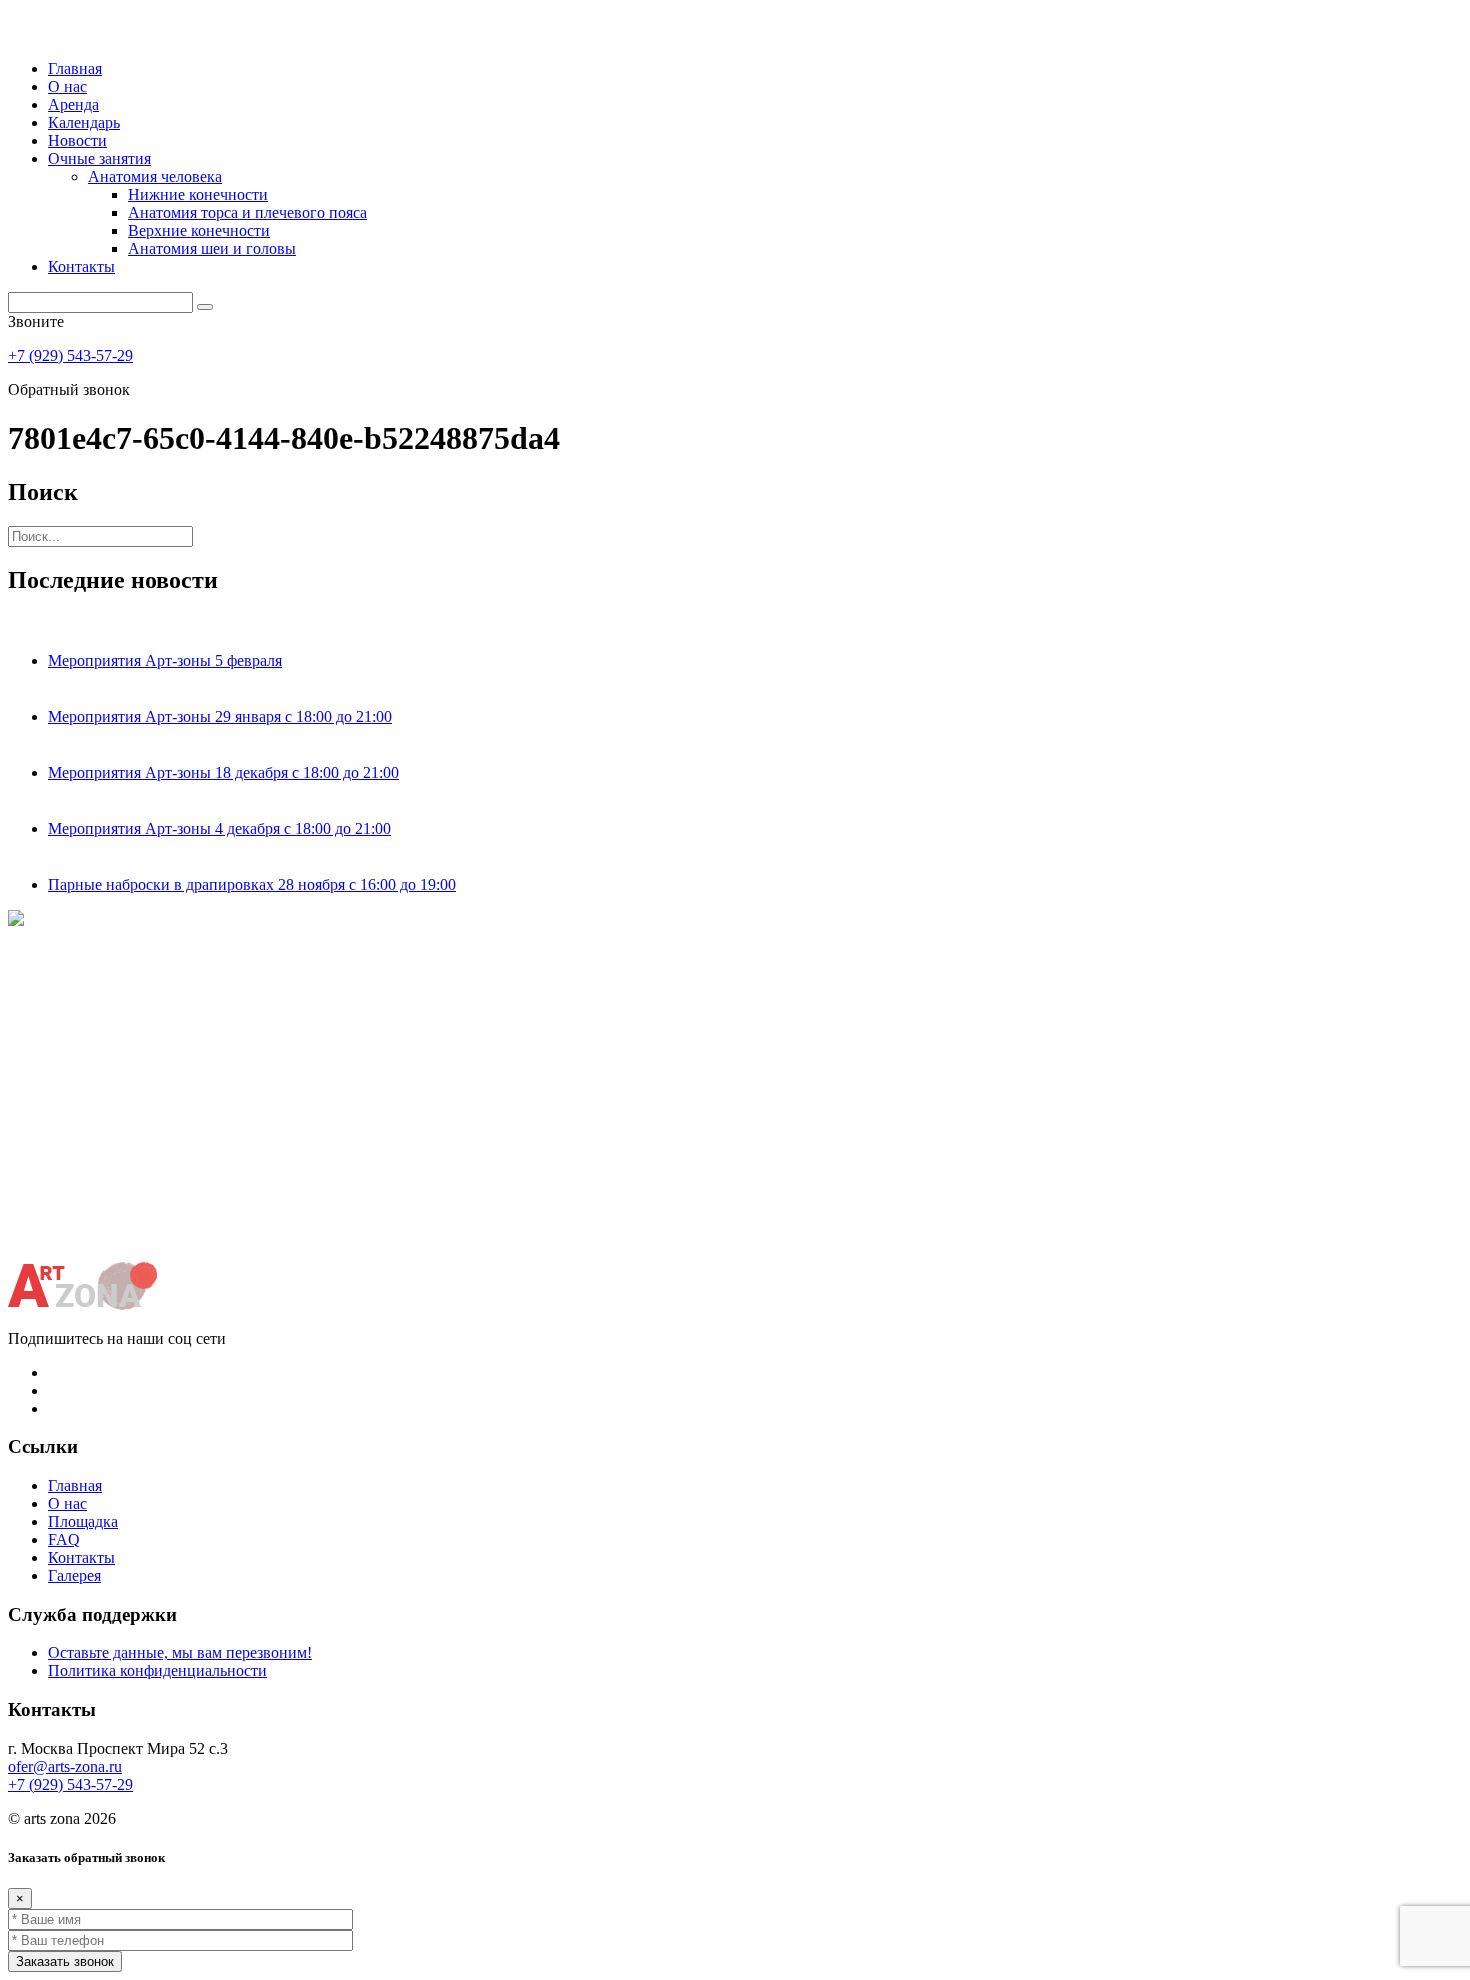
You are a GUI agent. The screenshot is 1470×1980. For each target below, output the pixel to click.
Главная (75, 68)
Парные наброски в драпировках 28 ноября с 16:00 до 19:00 (252, 884)
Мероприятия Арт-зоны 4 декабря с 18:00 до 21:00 (219, 828)
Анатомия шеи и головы (212, 248)
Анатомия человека (155, 176)
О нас (67, 86)
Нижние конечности (198, 194)
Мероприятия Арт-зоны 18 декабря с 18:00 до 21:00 (223, 772)
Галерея (74, 1575)
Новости (77, 140)
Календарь (84, 122)
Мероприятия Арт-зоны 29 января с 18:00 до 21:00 (220, 716)
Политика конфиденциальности (157, 1670)
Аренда (73, 104)
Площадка (83, 1521)
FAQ (64, 1539)
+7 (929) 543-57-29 (70, 355)
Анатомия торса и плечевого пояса (247, 212)
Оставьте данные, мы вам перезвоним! (180, 1652)
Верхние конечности (199, 230)
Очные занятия (99, 158)
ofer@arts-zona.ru (65, 1766)
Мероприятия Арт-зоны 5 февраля (165, 660)
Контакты (81, 266)
